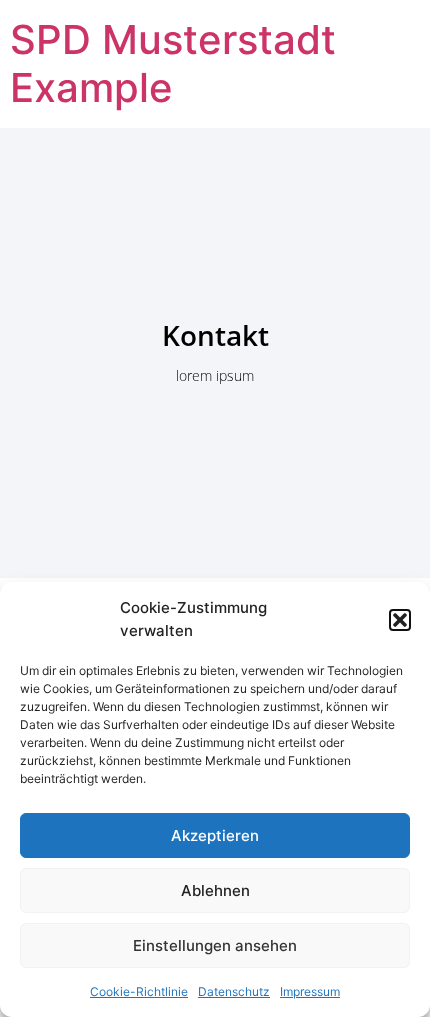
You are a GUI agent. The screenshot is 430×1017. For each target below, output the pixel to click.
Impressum (310, 991)
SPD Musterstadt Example (173, 63)
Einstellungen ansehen (215, 945)
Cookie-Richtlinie (139, 991)
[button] (400, 620)
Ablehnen (215, 890)
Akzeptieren (215, 835)
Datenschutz (234, 991)
